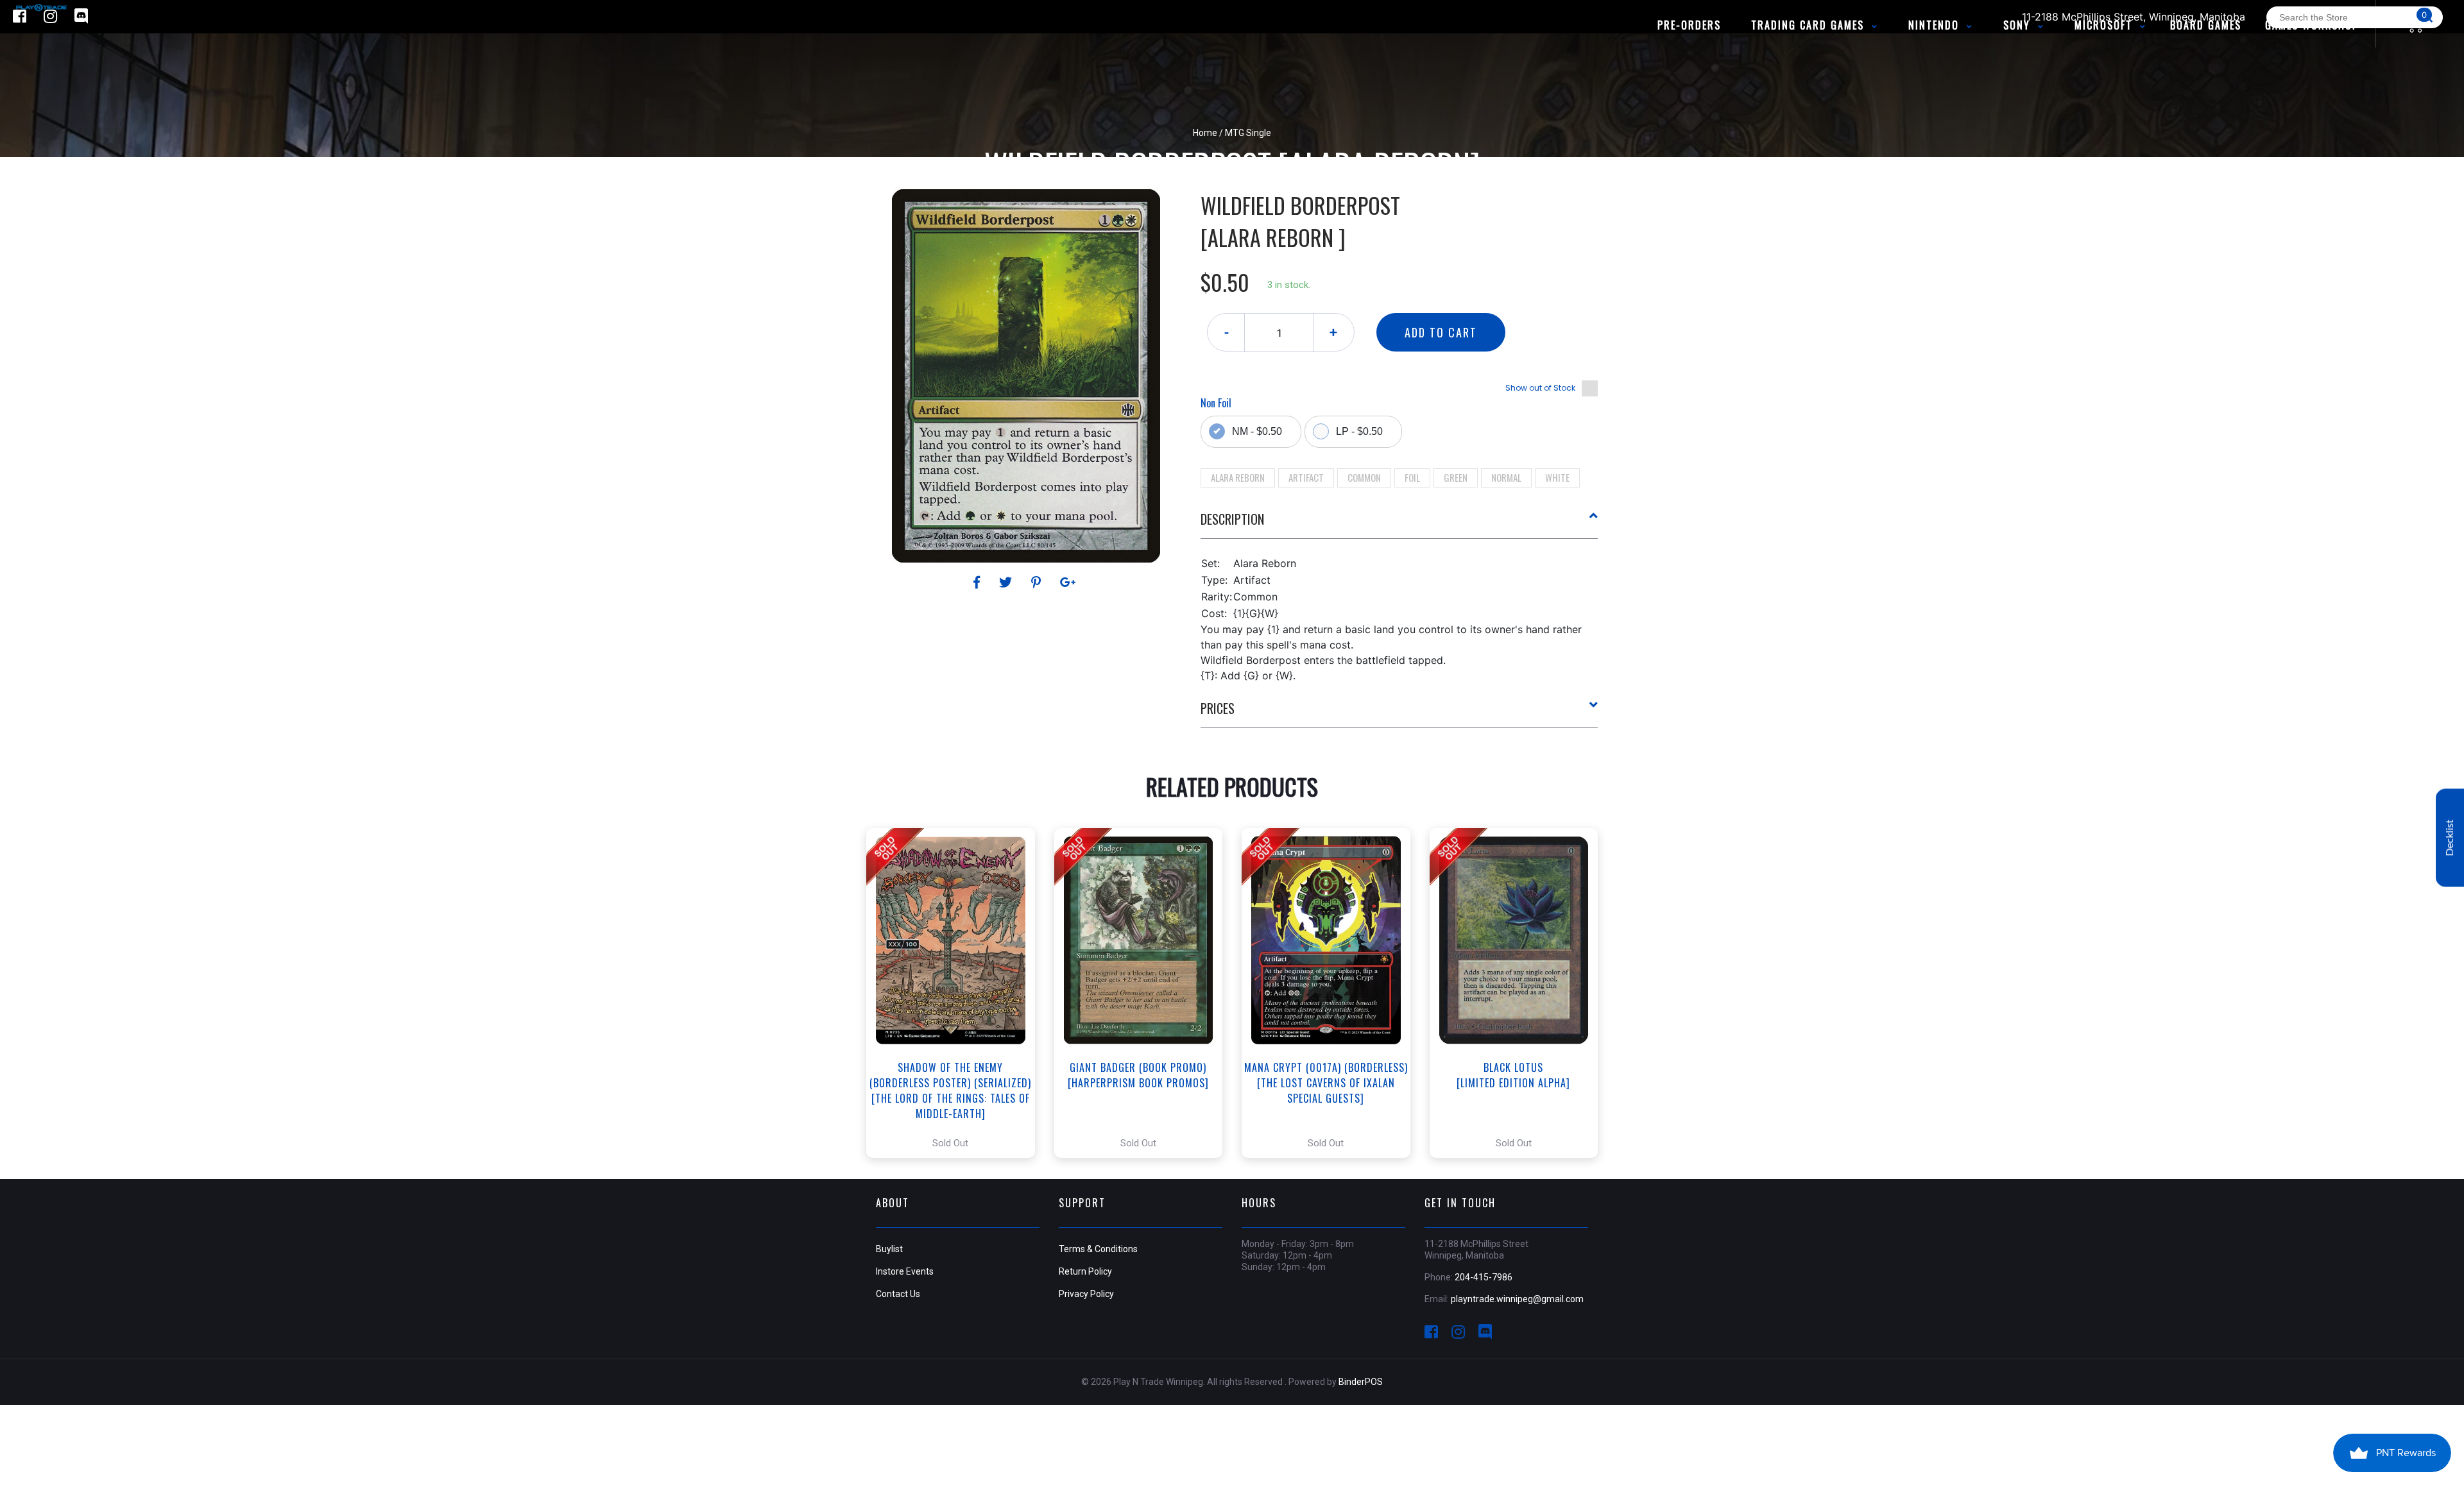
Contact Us (898, 1294)
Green (1456, 477)
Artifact (1306, 477)
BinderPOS (1361, 1382)
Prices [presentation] (1218, 708)
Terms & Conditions (1098, 1249)
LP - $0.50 (1359, 431)
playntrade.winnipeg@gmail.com (1517, 1299)
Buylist (889, 1249)
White (1557, 477)
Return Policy (1085, 1271)
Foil (1412, 477)
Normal (1506, 477)
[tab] (1399, 524)
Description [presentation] (1232, 519)
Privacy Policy (1086, 1294)
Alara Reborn (1238, 477)
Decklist (2450, 837)
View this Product (956, 993)
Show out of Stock (1540, 388)
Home (1205, 133)
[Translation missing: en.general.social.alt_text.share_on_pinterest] (1038, 582)
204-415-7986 (1484, 1277)
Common (1364, 477)
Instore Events (905, 1271)
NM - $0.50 (1257, 431)
